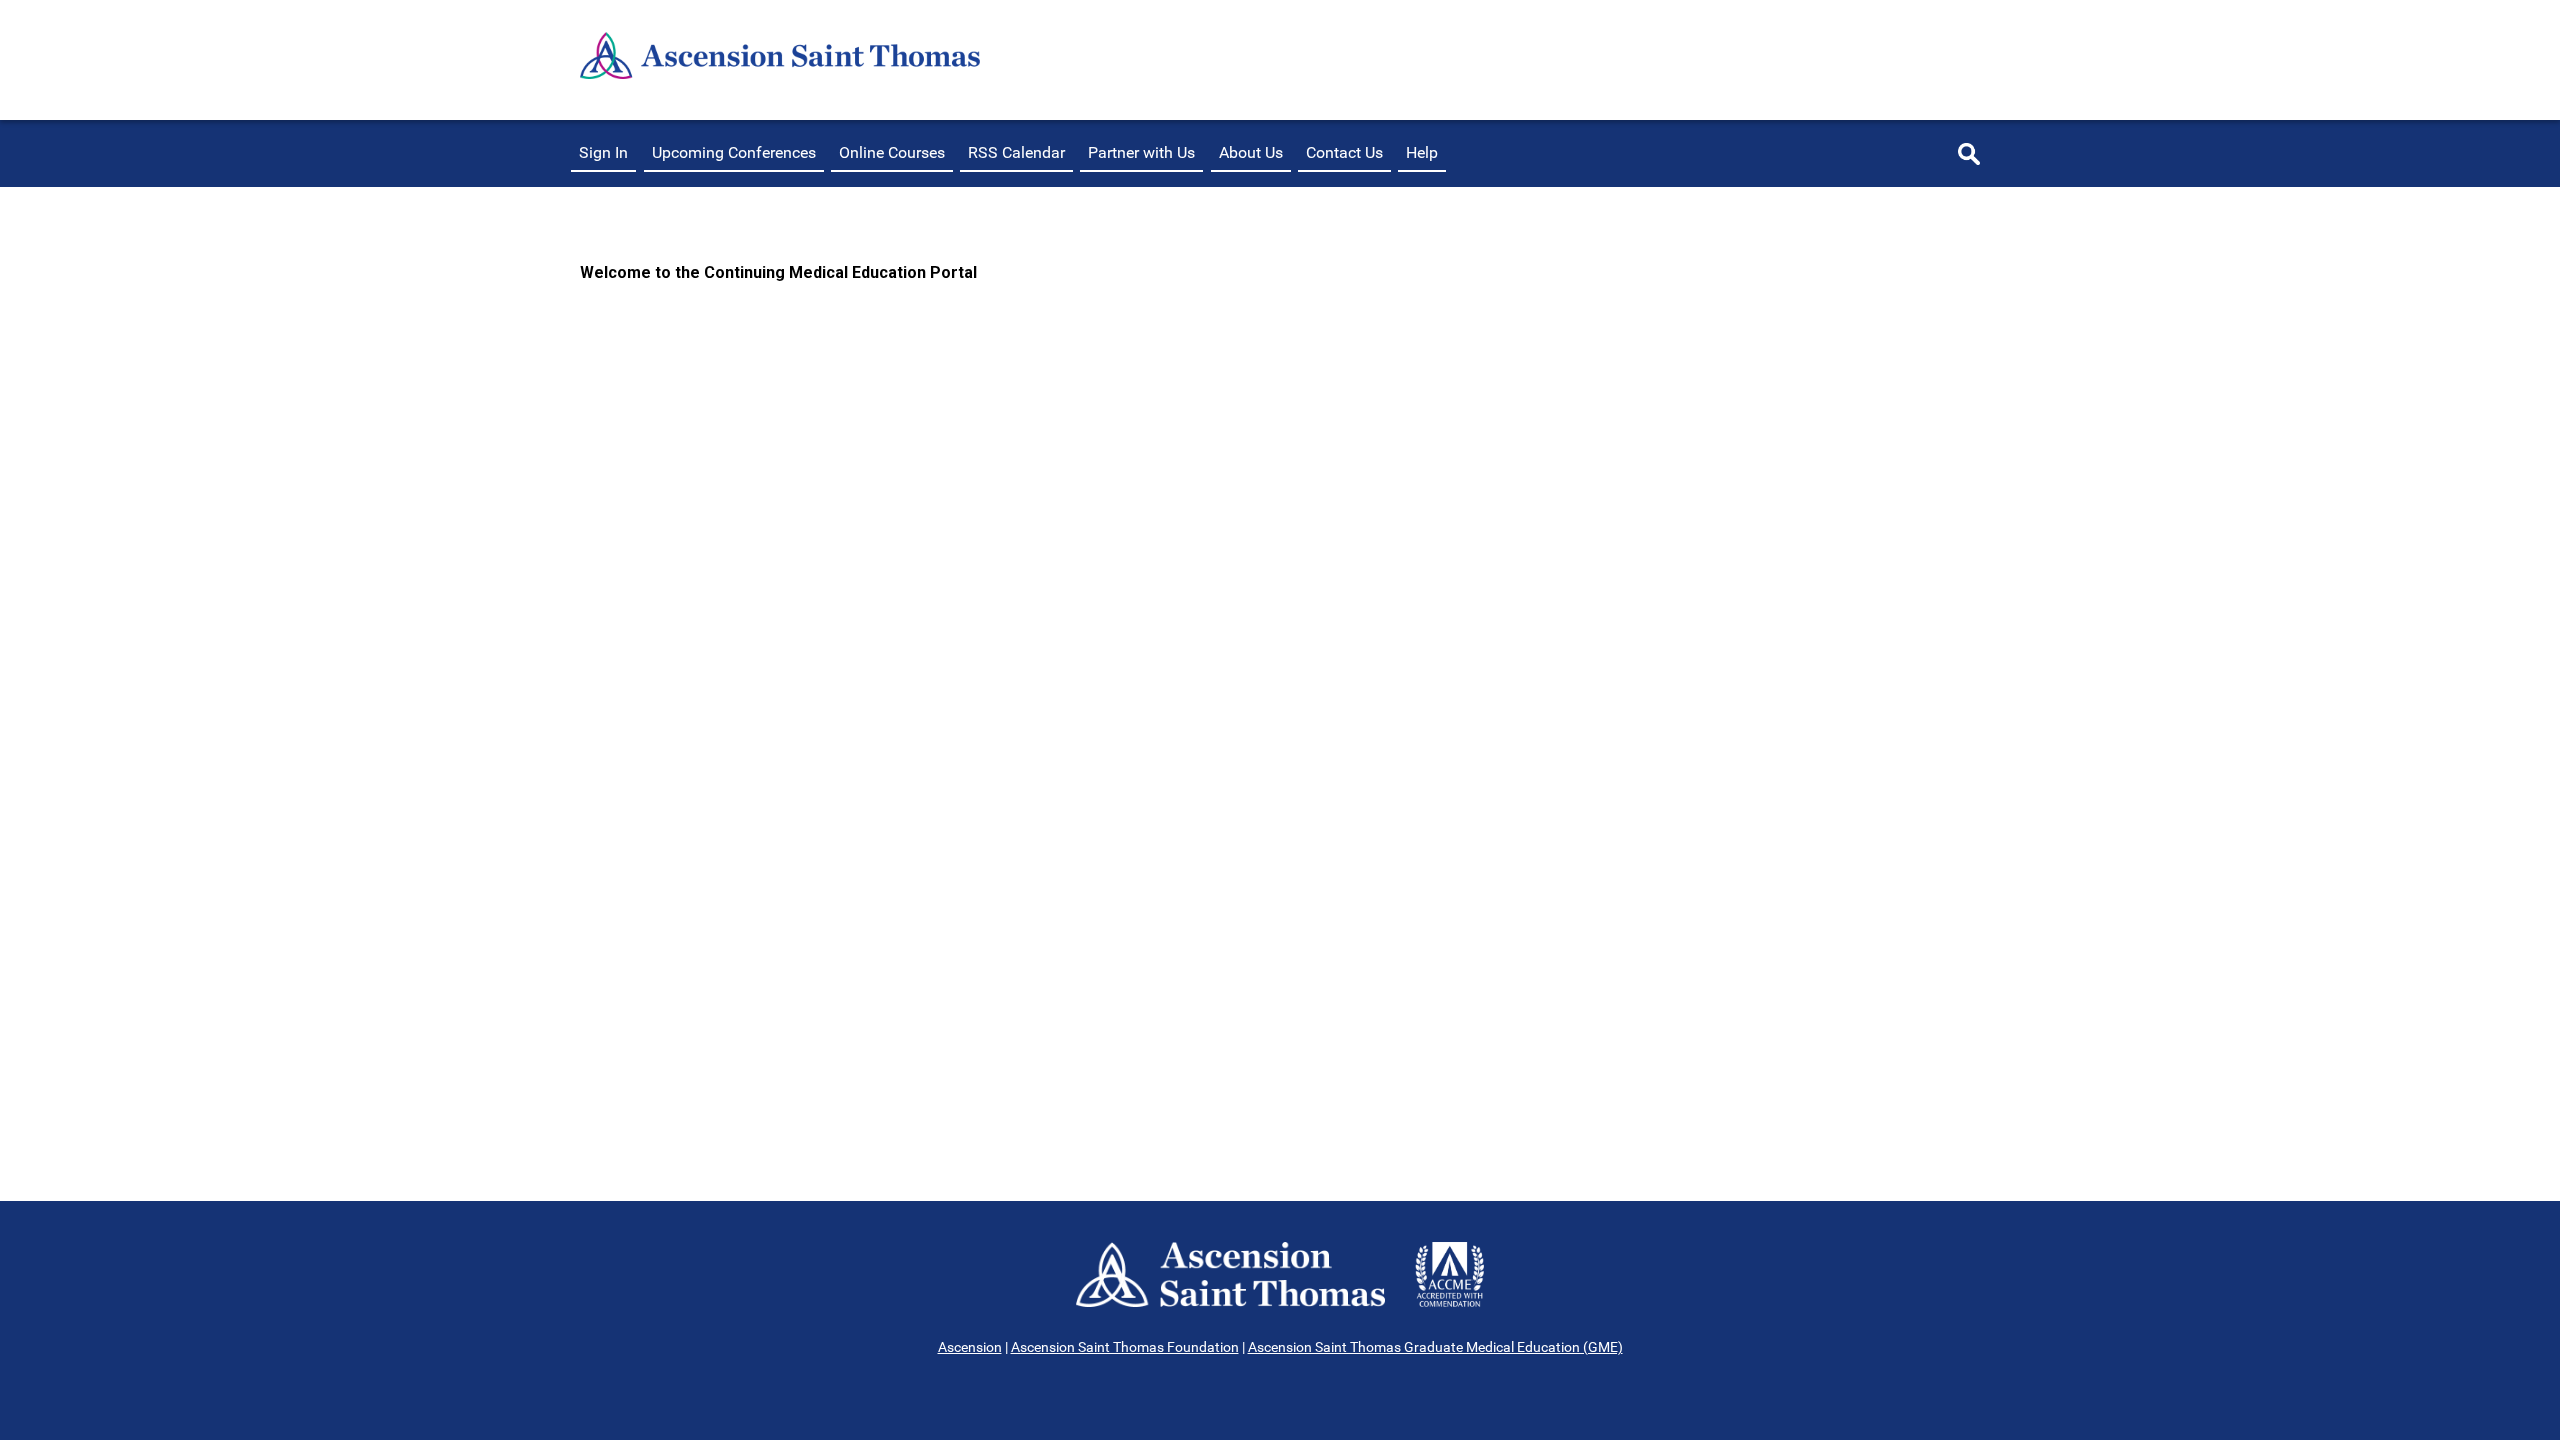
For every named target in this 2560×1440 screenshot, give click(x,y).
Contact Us (1344, 152)
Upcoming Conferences (734, 152)
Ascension (970, 1347)
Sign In (603, 152)
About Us (1251, 152)
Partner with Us (1141, 152)
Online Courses (892, 152)
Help (1422, 152)
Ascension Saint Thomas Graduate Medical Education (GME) (1435, 1347)
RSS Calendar (1016, 152)
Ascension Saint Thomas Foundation (1125, 1347)
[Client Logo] (780, 73)
